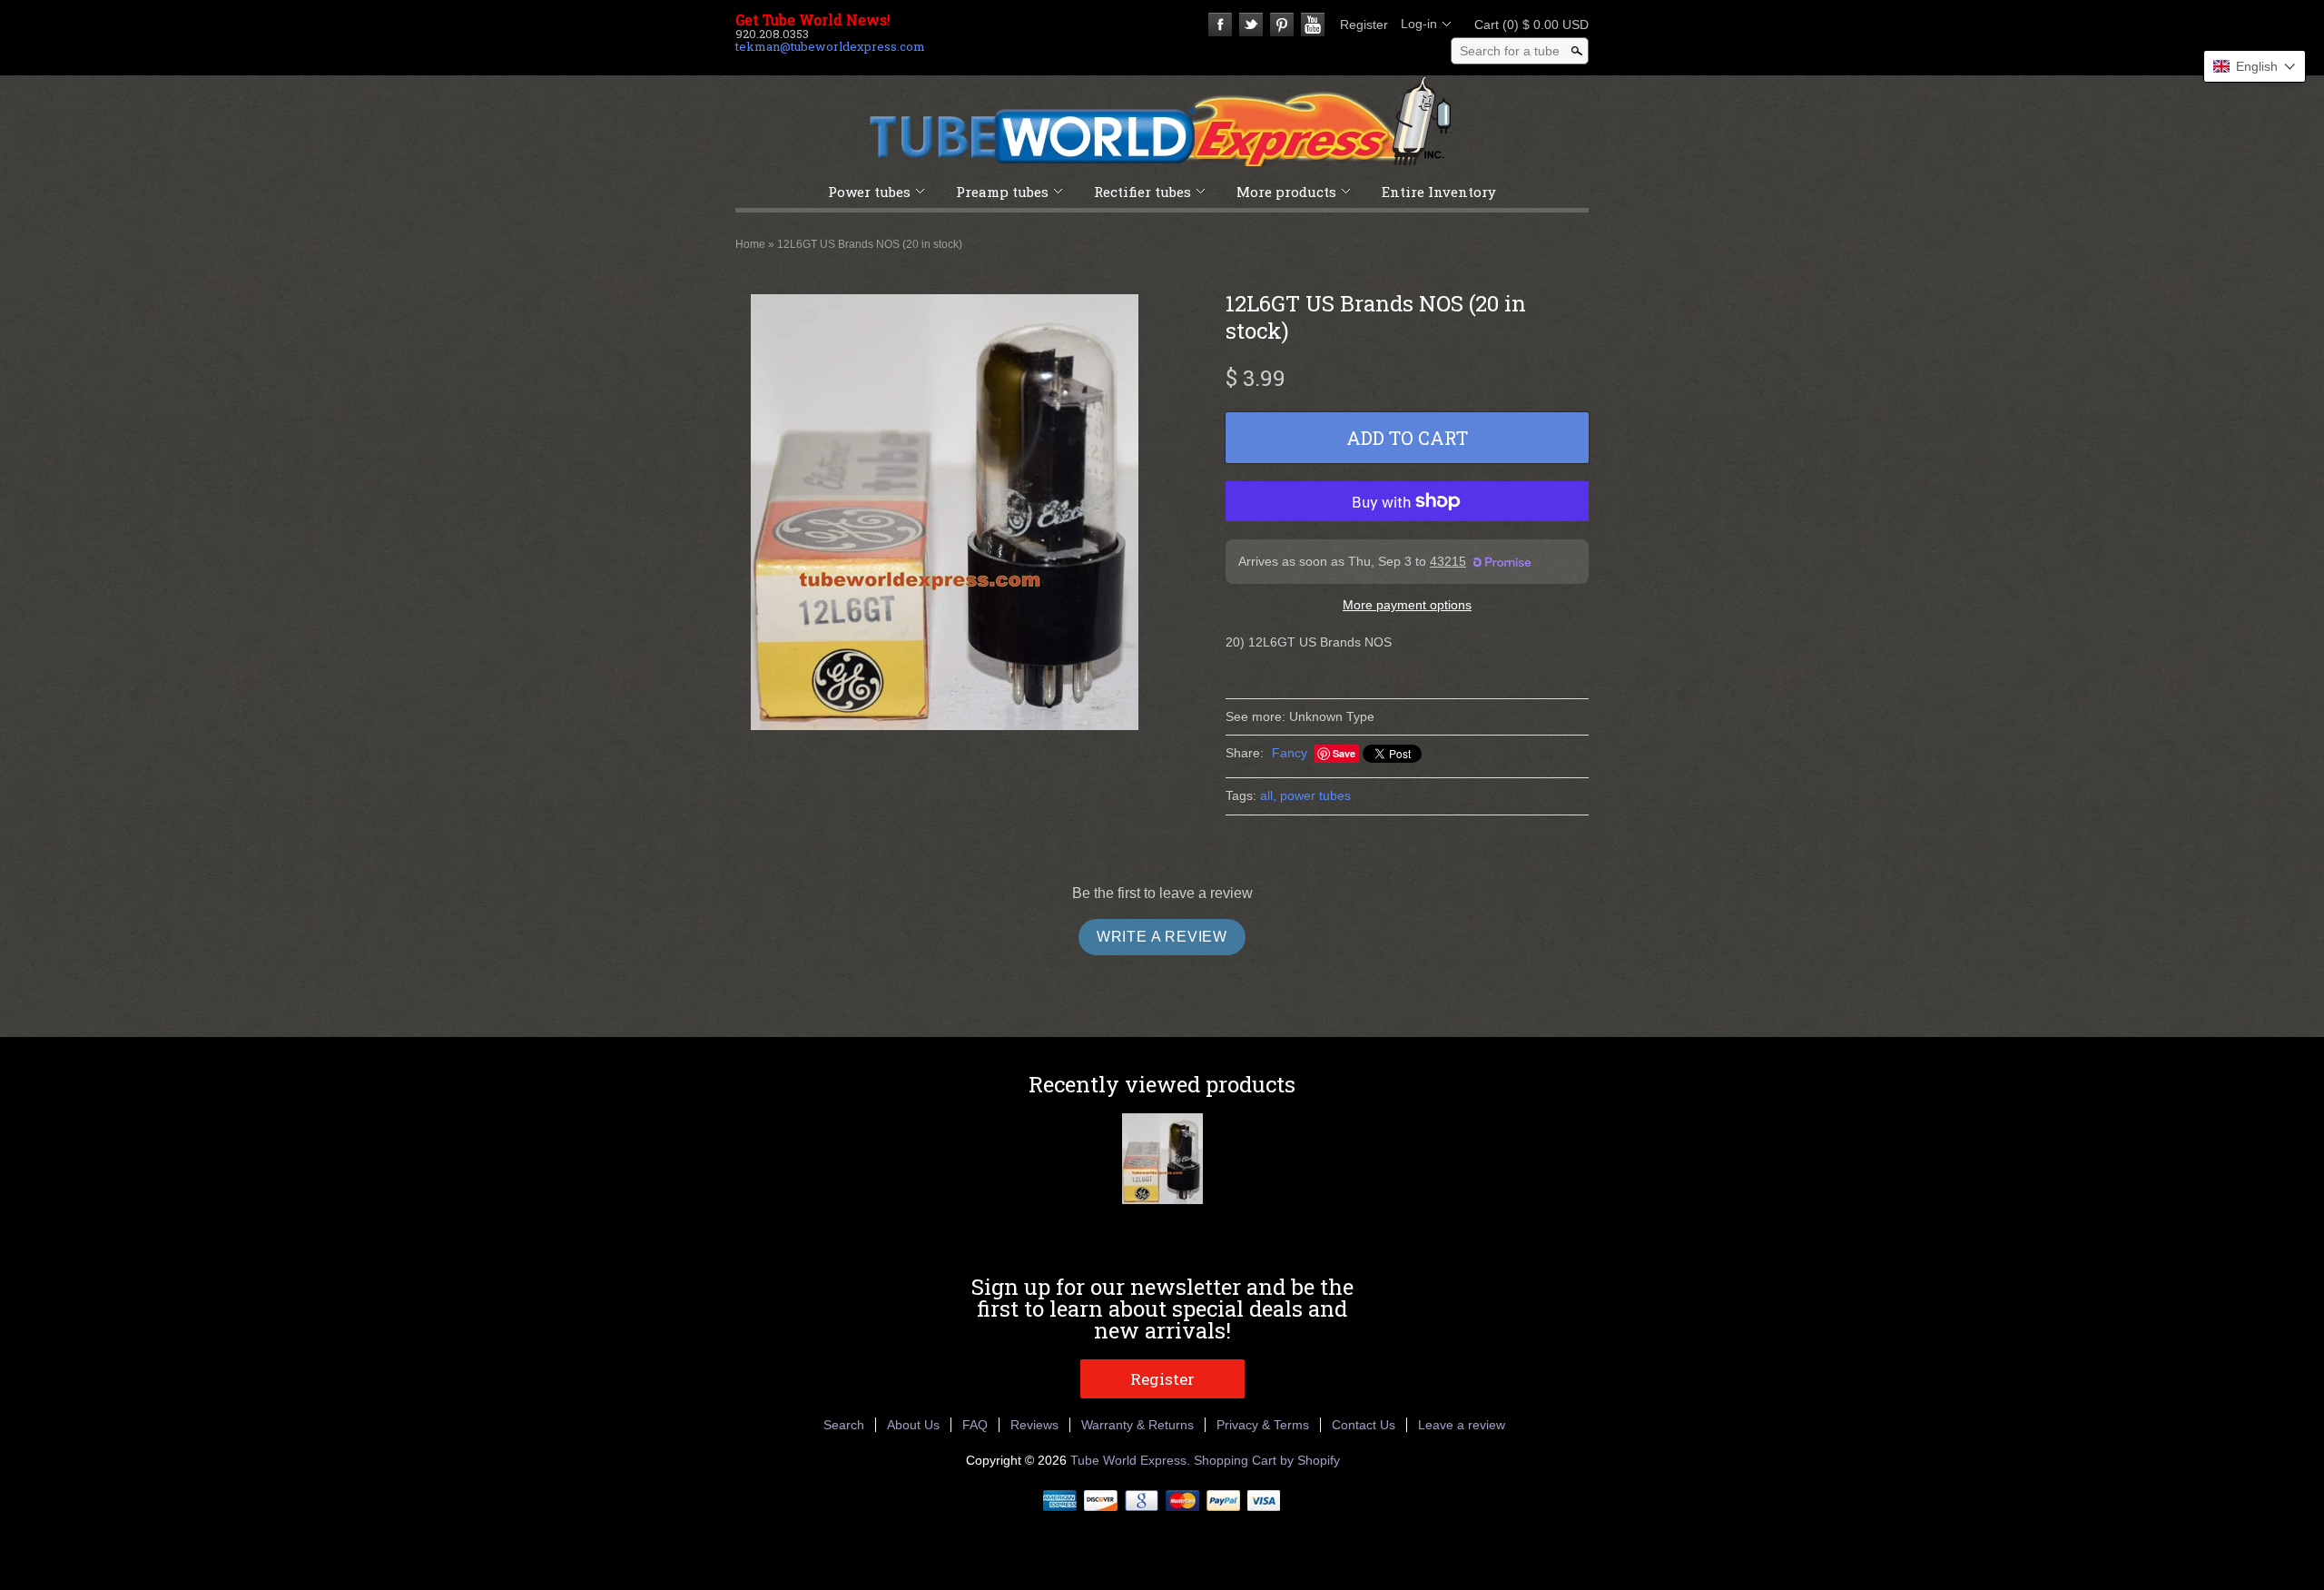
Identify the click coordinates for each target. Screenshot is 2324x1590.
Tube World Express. (1132, 1460)
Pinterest (1282, 25)
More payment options (1407, 605)
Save (1344, 753)
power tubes (1315, 795)
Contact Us (1364, 1425)
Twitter (1251, 25)
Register (1364, 25)
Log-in (1419, 24)
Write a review (1162, 937)
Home (750, 244)
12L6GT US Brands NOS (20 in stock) (870, 244)
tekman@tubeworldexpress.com (830, 46)
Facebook (1220, 25)
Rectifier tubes (1142, 192)
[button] (2255, 66)
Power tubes (869, 192)
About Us (913, 1425)
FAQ (975, 1425)
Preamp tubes (1002, 192)
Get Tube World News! (813, 20)
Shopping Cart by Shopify (1267, 1460)
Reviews (1034, 1425)
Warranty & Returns (1137, 1425)
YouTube (1313, 25)
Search (844, 1425)
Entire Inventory (1439, 192)
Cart (1526, 25)
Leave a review (1462, 1425)
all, (1268, 795)
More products (1286, 192)
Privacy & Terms (1263, 1425)
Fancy (1290, 753)
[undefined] (945, 515)
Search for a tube (1510, 51)
